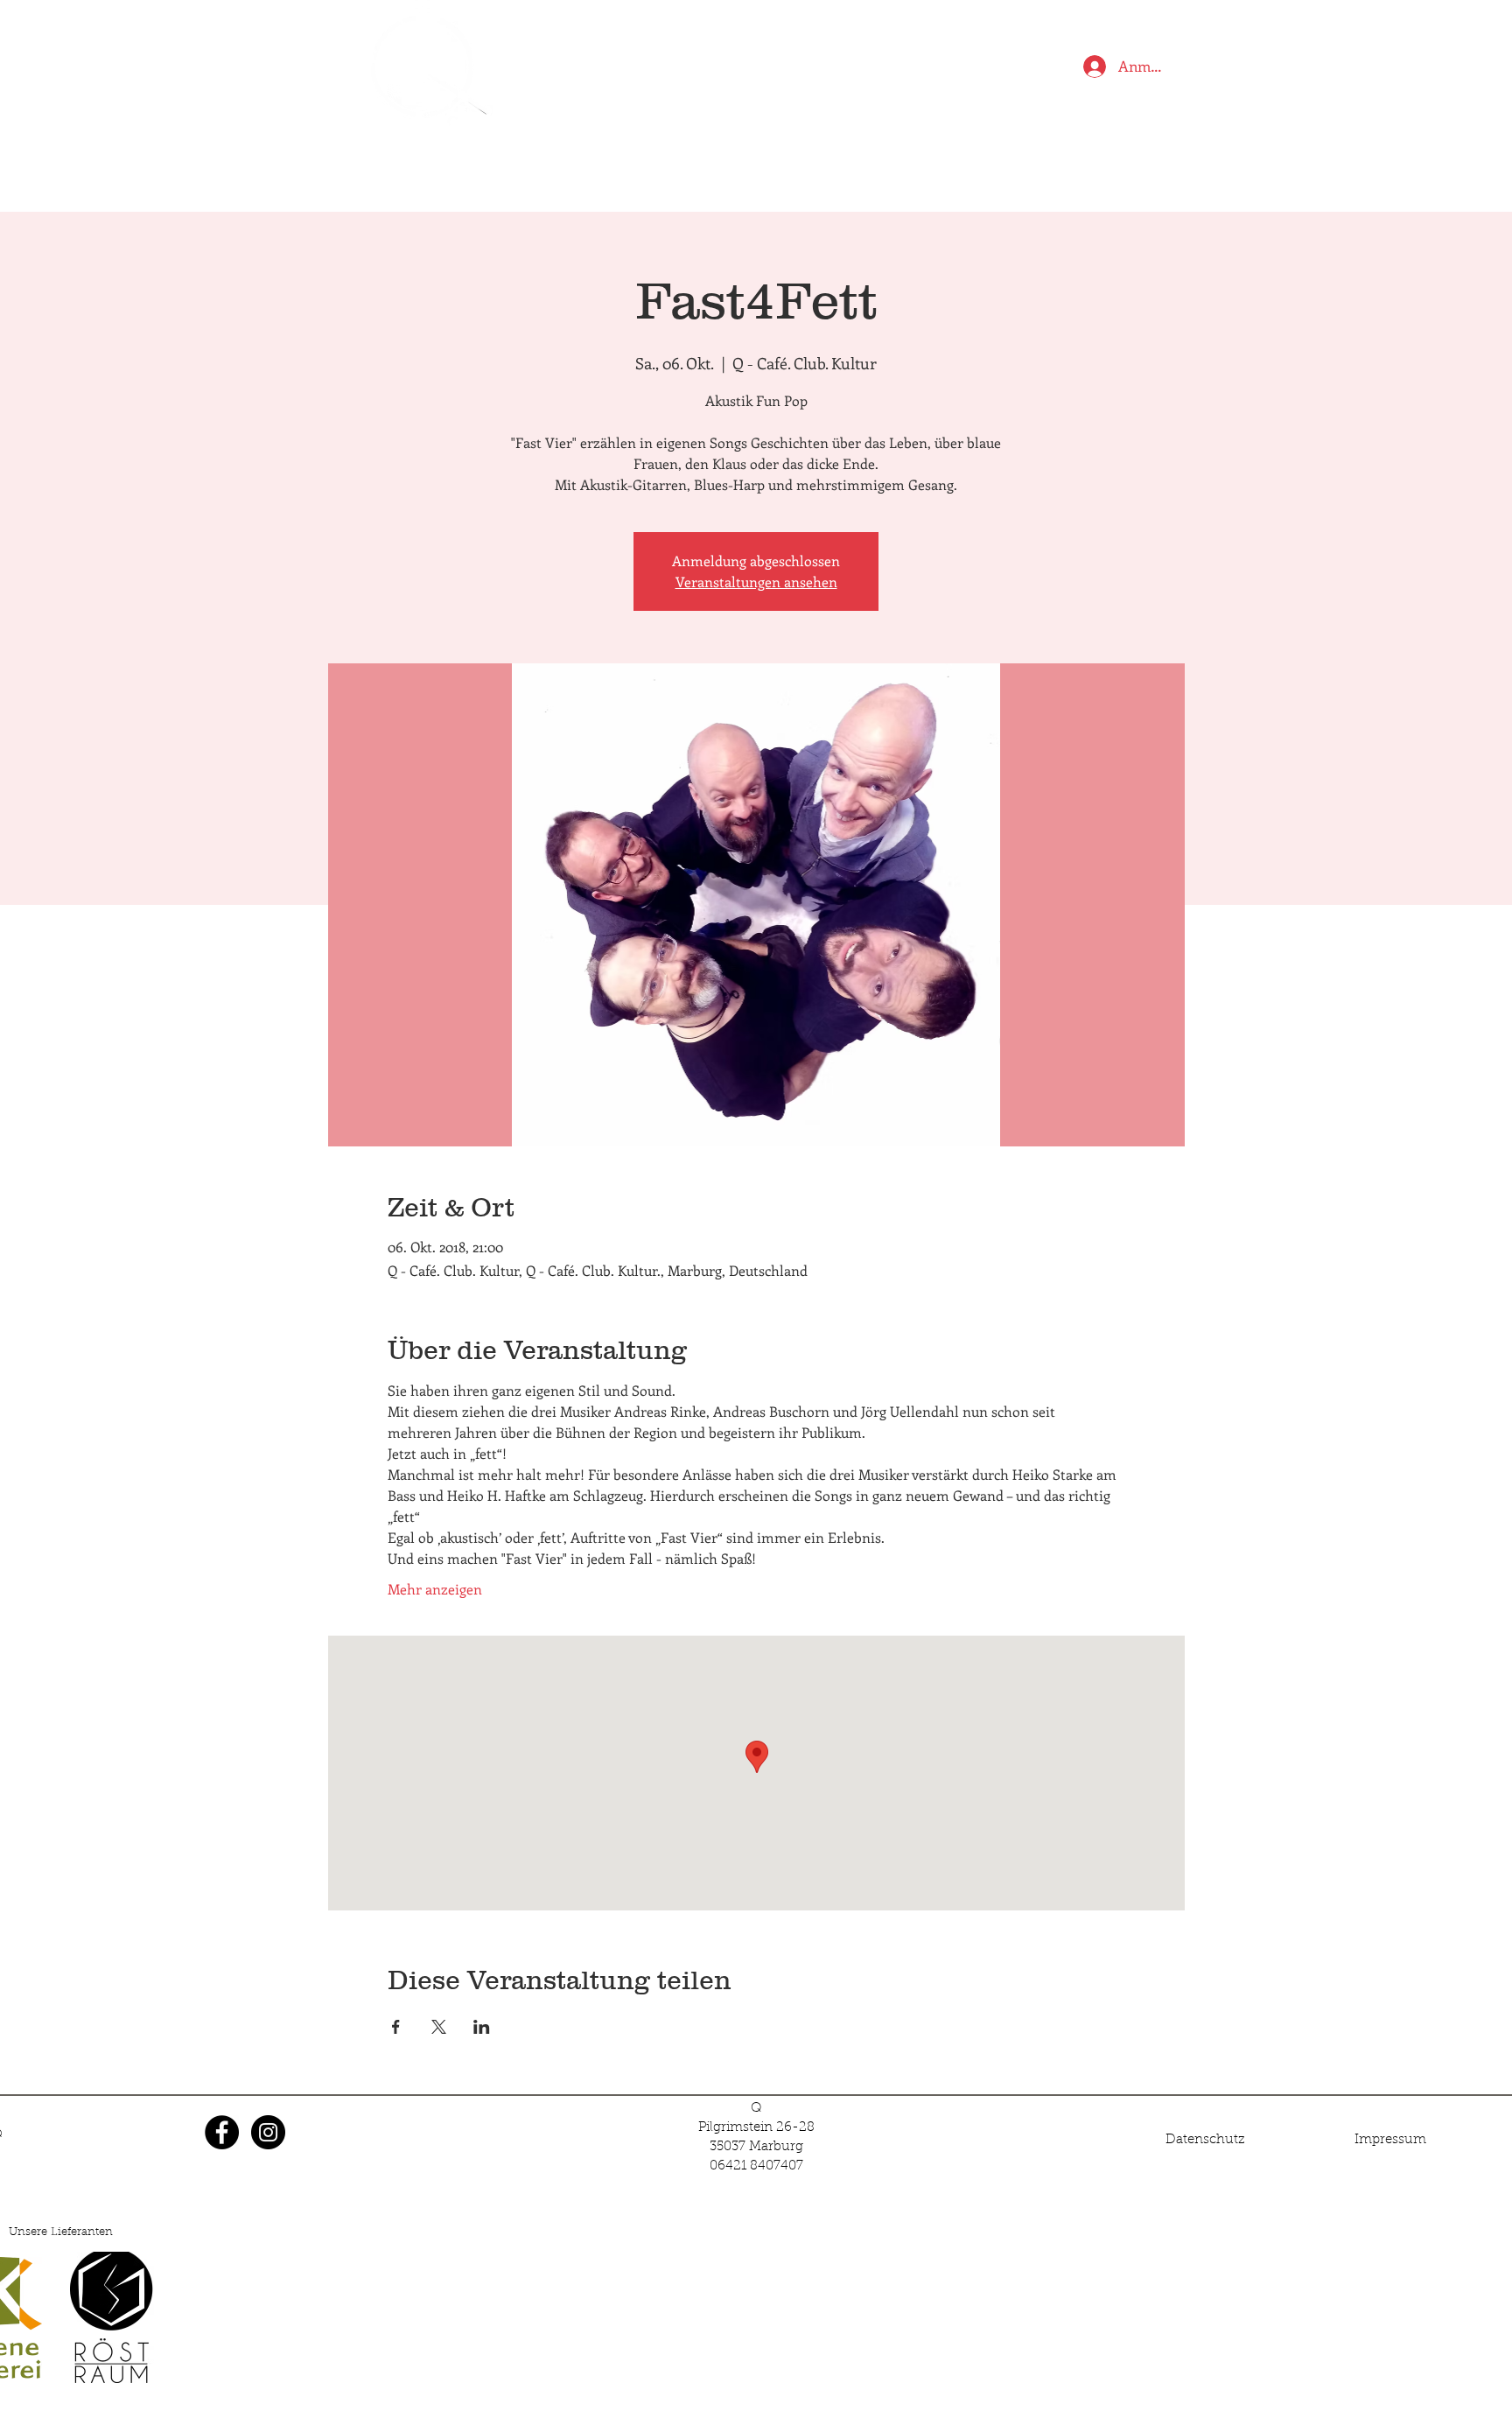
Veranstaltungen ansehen (756, 582)
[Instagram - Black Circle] (268, 2132)
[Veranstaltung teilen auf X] (439, 2027)
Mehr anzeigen (435, 1589)
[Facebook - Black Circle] (222, 2132)
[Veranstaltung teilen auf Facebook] (396, 2027)
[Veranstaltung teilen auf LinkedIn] (482, 2027)
